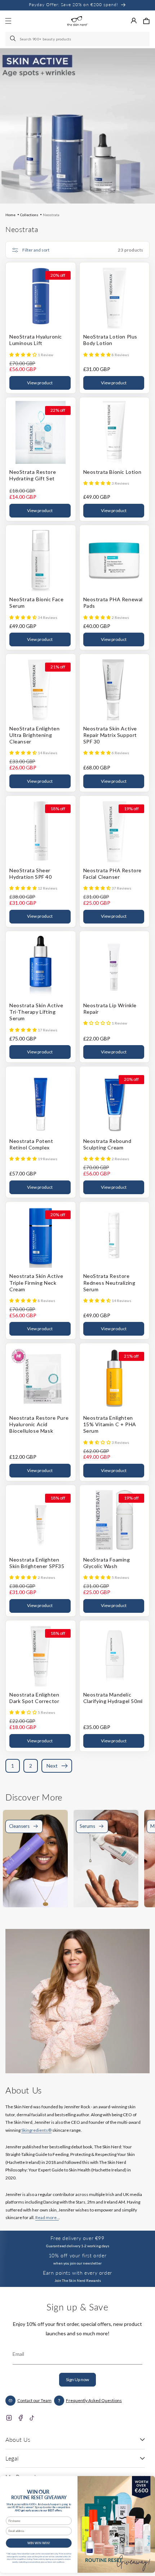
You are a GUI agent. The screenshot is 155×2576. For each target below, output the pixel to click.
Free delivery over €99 (77, 2238)
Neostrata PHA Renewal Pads (113, 602)
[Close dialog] (147, 2482)
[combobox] (77, 39)
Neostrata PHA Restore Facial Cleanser (113, 874)
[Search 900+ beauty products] (13, 39)
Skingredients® (36, 2130)
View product (40, 383)
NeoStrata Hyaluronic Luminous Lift (36, 340)
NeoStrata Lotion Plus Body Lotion (110, 340)
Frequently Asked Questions (94, 2400)
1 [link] (13, 1766)
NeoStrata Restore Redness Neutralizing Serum (109, 1282)
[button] (146, 21)
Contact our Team (34, 2400)
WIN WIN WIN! (39, 2543)
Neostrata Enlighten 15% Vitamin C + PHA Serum (110, 1424)
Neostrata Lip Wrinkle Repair (110, 1008)
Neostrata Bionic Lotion (112, 472)
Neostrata (51, 215)
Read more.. (47, 2217)
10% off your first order (77, 2255)
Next (52, 1766)
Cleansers (19, 1826)
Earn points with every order (77, 2273)
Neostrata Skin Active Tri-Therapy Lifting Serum (36, 1012)
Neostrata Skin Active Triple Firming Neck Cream (36, 1282)
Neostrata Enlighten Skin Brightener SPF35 (37, 1563)
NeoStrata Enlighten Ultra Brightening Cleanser (34, 735)
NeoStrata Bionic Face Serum (37, 602)
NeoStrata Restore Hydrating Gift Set (33, 475)
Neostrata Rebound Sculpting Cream (107, 1144)
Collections (29, 215)
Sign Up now (77, 2379)
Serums (87, 1826)
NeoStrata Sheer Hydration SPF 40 (31, 874)
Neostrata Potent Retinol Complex (31, 1144)
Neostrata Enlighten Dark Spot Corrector (34, 1698)
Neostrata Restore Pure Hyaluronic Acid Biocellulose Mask (39, 1424)
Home (10, 215)
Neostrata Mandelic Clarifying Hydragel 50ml (113, 1698)
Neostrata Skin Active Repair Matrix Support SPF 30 (110, 735)
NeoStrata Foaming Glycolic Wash (107, 1563)
